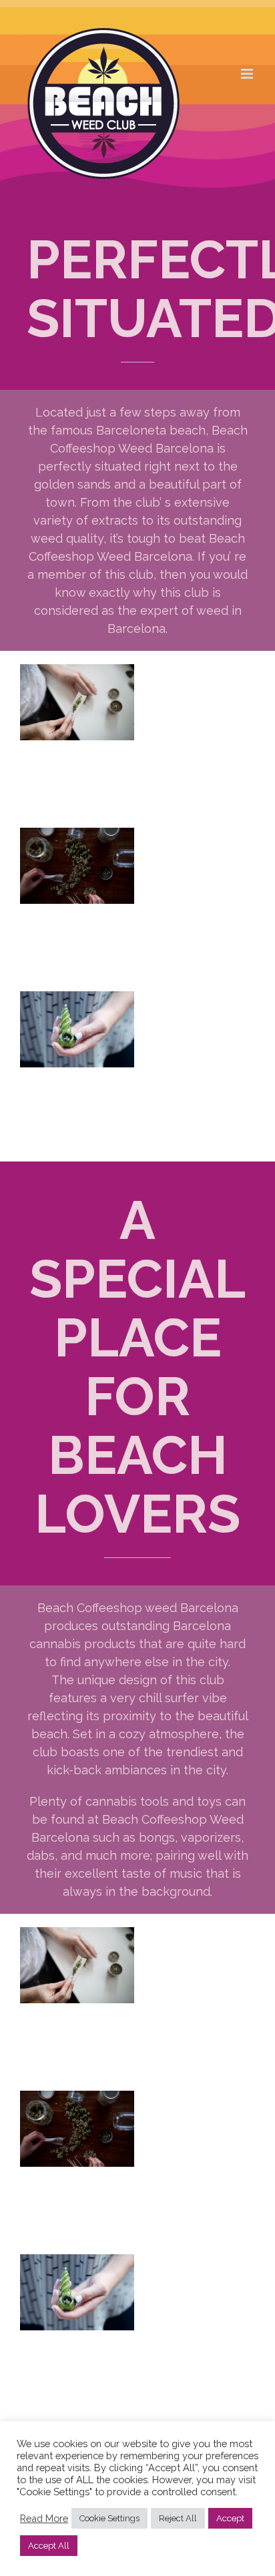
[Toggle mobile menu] (248, 74)
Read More (44, 2518)
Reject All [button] (178, 2518)
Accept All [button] (49, 2546)
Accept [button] (230, 2518)
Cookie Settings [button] (109, 2518)
